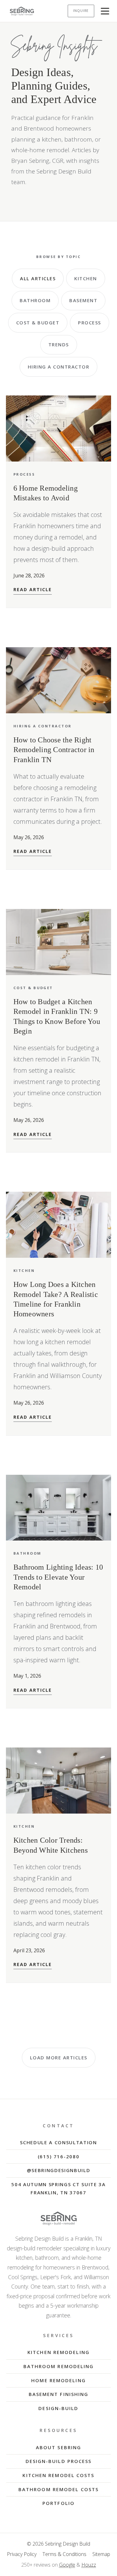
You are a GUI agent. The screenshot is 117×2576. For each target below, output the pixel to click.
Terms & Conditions (64, 2554)
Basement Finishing (59, 2394)
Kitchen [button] (86, 278)
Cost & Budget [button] (38, 323)
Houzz (89, 2565)
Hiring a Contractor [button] (59, 367)
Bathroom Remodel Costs (58, 2489)
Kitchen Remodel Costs (58, 2475)
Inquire (81, 11)
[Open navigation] (105, 11)
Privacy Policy (22, 2554)
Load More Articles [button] (59, 2057)
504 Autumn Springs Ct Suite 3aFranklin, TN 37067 (58, 2188)
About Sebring (58, 2447)
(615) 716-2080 (59, 2156)
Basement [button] (83, 300)
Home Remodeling (58, 2380)
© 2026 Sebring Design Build (58, 2544)
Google (67, 2565)
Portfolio (58, 2503)
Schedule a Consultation (58, 2142)
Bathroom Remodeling (59, 2366)
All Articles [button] (38, 278)
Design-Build (58, 2408)
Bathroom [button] (35, 300)
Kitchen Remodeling (58, 2352)
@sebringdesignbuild (59, 2170)
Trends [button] (59, 344)
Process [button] (90, 323)
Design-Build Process (59, 2461)
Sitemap (101, 2554)
